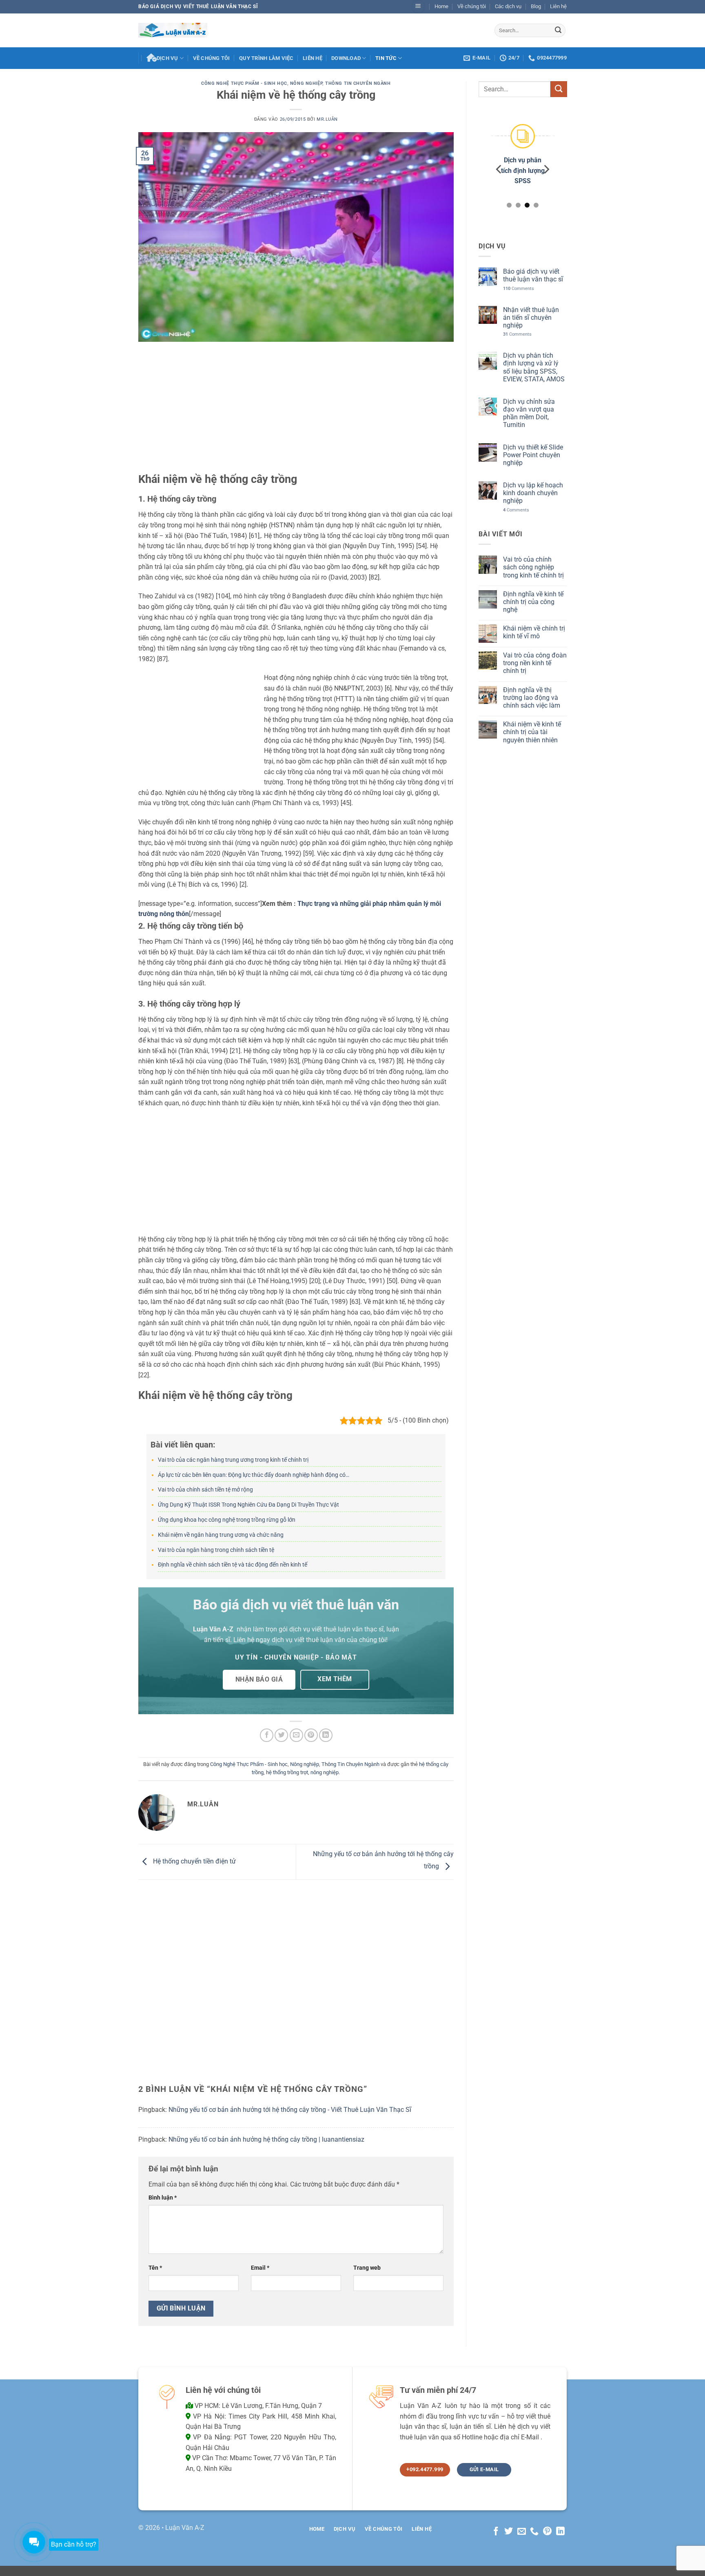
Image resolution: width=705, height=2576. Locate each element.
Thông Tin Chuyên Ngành (358, 83)
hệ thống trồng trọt (287, 1772)
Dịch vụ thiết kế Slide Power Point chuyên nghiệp (533, 455)
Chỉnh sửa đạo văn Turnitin (529, 170)
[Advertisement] (296, 412)
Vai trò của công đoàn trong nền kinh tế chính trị (534, 663)
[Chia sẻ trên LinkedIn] (326, 1735)
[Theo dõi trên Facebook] (495, 2532)
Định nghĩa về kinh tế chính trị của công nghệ (533, 601)
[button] (418, 7)
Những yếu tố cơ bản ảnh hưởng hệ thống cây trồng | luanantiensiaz (266, 2139)
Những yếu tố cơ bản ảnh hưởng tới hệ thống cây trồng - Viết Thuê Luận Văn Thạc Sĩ (290, 2110)
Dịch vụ (167, 58)
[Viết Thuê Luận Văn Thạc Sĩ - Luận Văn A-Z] (173, 30)
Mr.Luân (327, 119)
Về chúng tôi (472, 6)
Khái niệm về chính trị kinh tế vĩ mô (534, 632)
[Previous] (499, 169)
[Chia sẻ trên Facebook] (267, 1735)
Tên (155, 2268)
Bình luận (163, 2198)
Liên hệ (558, 6)
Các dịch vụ (508, 6)
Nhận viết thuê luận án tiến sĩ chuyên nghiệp (531, 317)
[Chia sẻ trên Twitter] (281, 1735)
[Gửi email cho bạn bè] (296, 1735)
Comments (518, 288)
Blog (536, 6)
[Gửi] (558, 30)
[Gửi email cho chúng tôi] (522, 2532)
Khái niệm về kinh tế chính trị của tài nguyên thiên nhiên (532, 732)
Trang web (367, 2268)
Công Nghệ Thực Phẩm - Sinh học (244, 83)
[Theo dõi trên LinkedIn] (560, 2532)
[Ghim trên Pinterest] (311, 1735)
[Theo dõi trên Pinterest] (547, 2532)
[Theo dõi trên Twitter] (509, 2532)
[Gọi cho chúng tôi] (534, 2532)
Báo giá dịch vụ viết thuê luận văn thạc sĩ (533, 275)
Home (441, 6)
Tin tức (386, 58)
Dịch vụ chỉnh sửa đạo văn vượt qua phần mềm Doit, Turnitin (529, 413)
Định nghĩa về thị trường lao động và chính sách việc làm (531, 697)
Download (346, 58)
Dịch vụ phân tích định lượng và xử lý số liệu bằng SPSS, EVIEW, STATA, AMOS (533, 367)
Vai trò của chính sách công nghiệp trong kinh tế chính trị (533, 567)
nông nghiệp (325, 1772)
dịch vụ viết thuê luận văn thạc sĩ (336, 1629)
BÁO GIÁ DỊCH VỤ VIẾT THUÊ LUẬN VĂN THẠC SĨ (198, 7)
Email (260, 2268)
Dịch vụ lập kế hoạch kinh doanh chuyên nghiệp (533, 493)
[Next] (546, 169)
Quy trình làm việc (266, 58)
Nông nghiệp (306, 83)
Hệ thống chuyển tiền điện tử (194, 1861)
